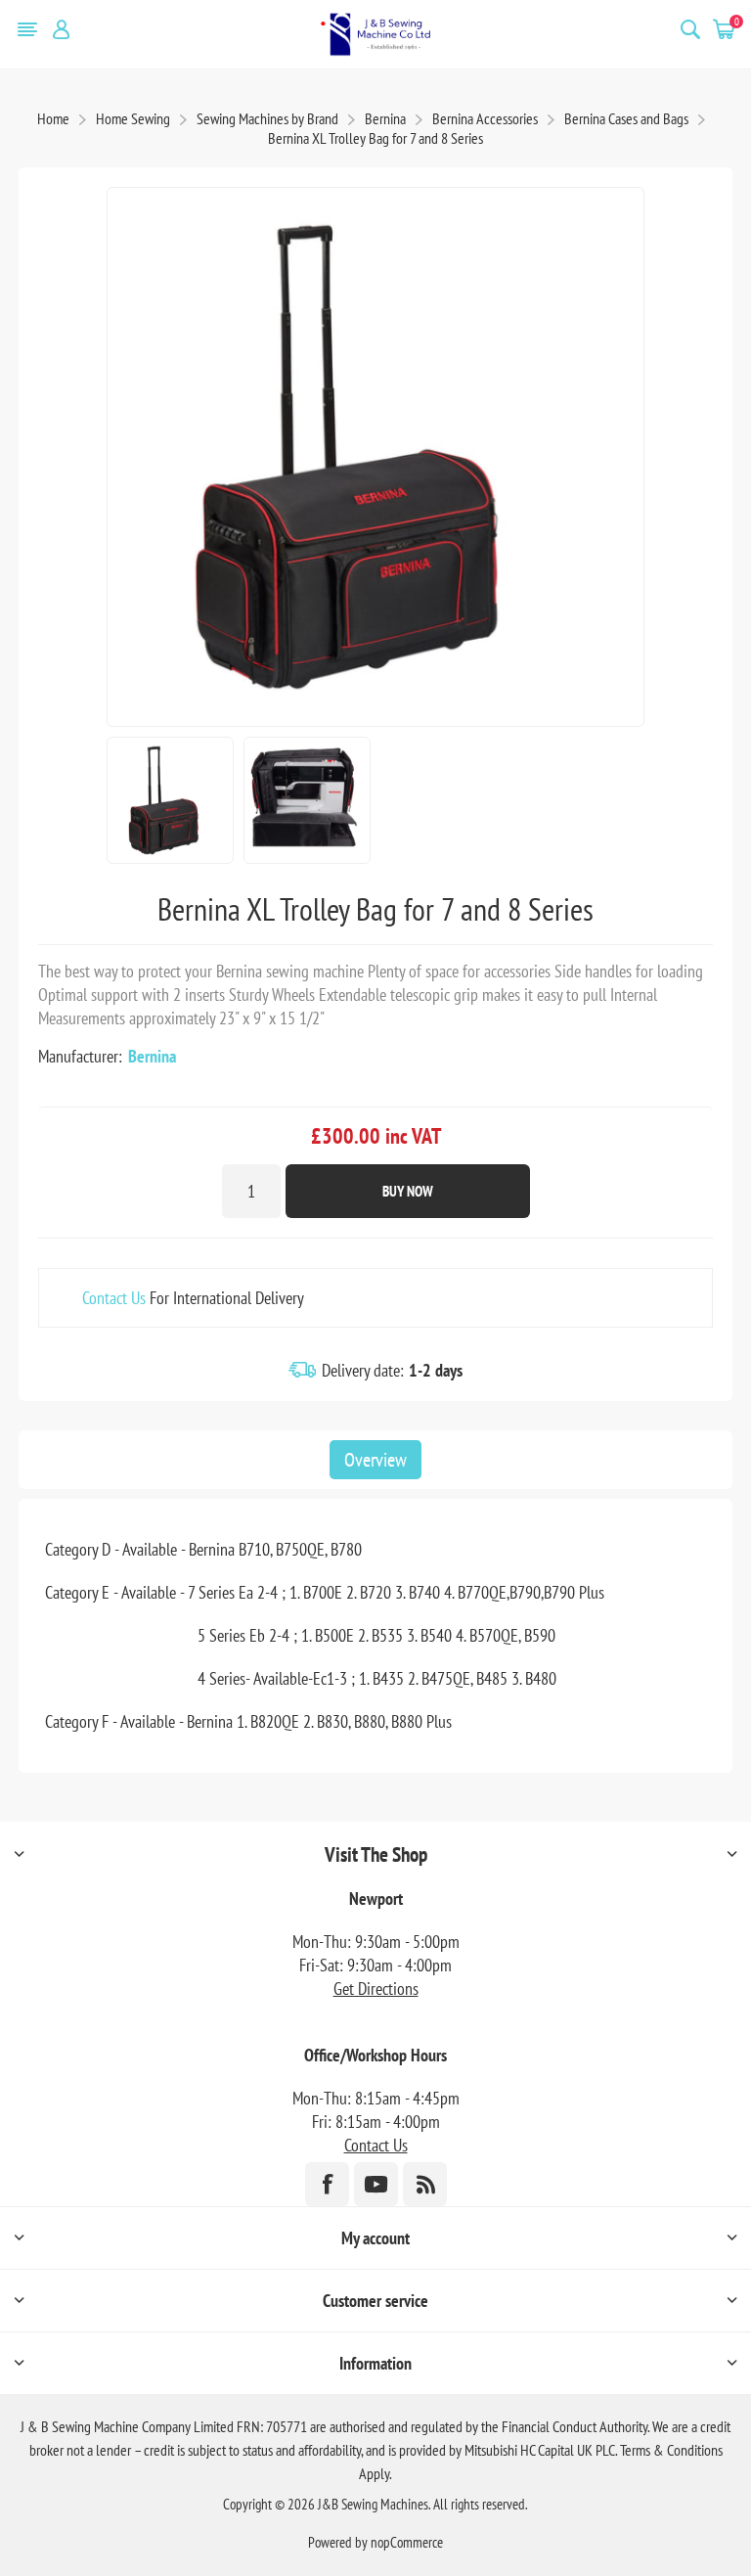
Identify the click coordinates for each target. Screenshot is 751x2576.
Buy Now (408, 1191)
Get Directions (376, 1988)
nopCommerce (407, 2542)
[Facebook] (327, 2184)
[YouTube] (376, 2184)
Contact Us (114, 1298)
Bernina (152, 1056)
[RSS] (425, 2184)
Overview (375, 1460)
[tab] (375, 1460)
